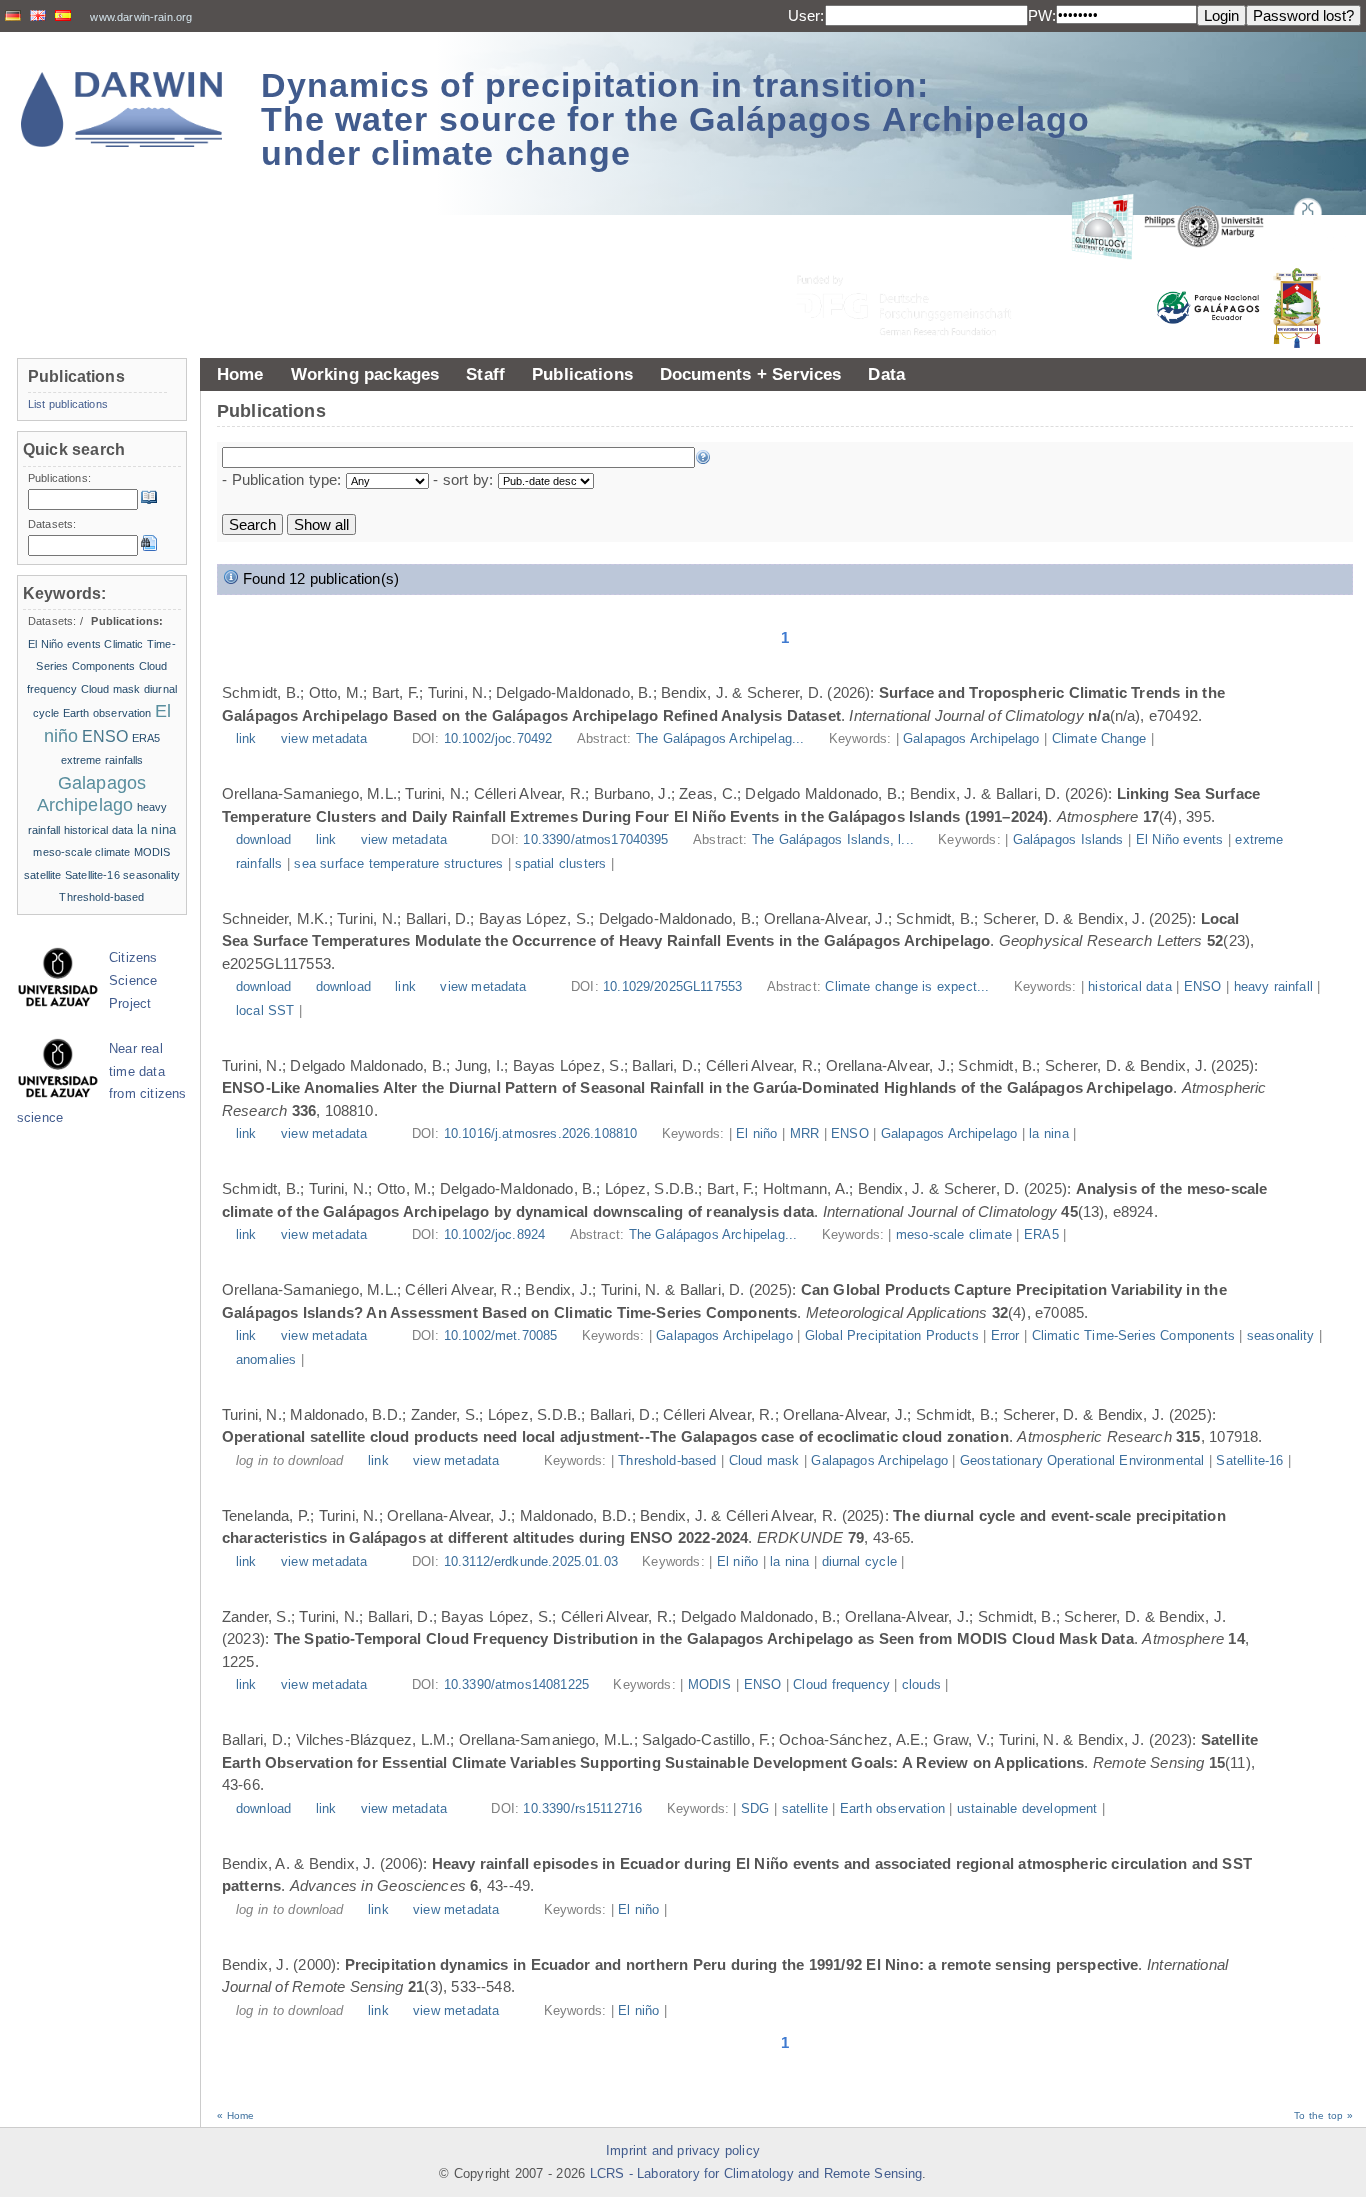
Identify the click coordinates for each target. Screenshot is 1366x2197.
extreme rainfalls (102, 760)
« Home (235, 2115)
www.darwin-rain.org (141, 17)
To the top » (1323, 2115)
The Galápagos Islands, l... (835, 840)
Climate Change (1099, 739)
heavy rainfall (1273, 987)
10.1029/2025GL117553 (672, 987)
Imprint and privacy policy (683, 2151)
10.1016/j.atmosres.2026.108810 (541, 1134)
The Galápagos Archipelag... (722, 739)
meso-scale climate (954, 1235)
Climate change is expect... (909, 987)
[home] (122, 109)
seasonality (1281, 1336)
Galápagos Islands (1068, 840)
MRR (804, 1134)
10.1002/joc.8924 (494, 1235)
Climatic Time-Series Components (1133, 1336)
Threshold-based (667, 1461)
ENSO (1203, 987)
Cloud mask (764, 1461)
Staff (485, 374)
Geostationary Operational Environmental (1082, 1461)
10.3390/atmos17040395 (595, 840)
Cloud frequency (841, 1685)
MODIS (710, 1685)
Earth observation (892, 1809)
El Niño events (1180, 840)
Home (240, 374)
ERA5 (1041, 1235)
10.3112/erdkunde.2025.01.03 (531, 1562)
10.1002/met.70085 (501, 1336)
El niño (756, 1134)
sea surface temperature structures (398, 864)
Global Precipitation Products (892, 1336)
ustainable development (1027, 1809)
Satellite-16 (1249, 1461)
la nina (1048, 1134)
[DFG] (916, 260)
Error (1005, 1336)
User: (806, 15)
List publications (68, 404)
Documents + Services (751, 374)
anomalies (266, 1360)
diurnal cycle (859, 1562)
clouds (921, 1685)
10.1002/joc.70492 (498, 739)
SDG (755, 1809)
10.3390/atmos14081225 (516, 1685)
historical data (1130, 987)
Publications (582, 374)
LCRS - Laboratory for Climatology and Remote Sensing (756, 2174)
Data (886, 374)
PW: (1042, 15)
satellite (805, 1809)
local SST (265, 1011)
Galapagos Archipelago (971, 739)
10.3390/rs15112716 (582, 1809)
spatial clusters (560, 864)
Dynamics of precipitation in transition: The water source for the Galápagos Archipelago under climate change (675, 119)
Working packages (365, 374)
